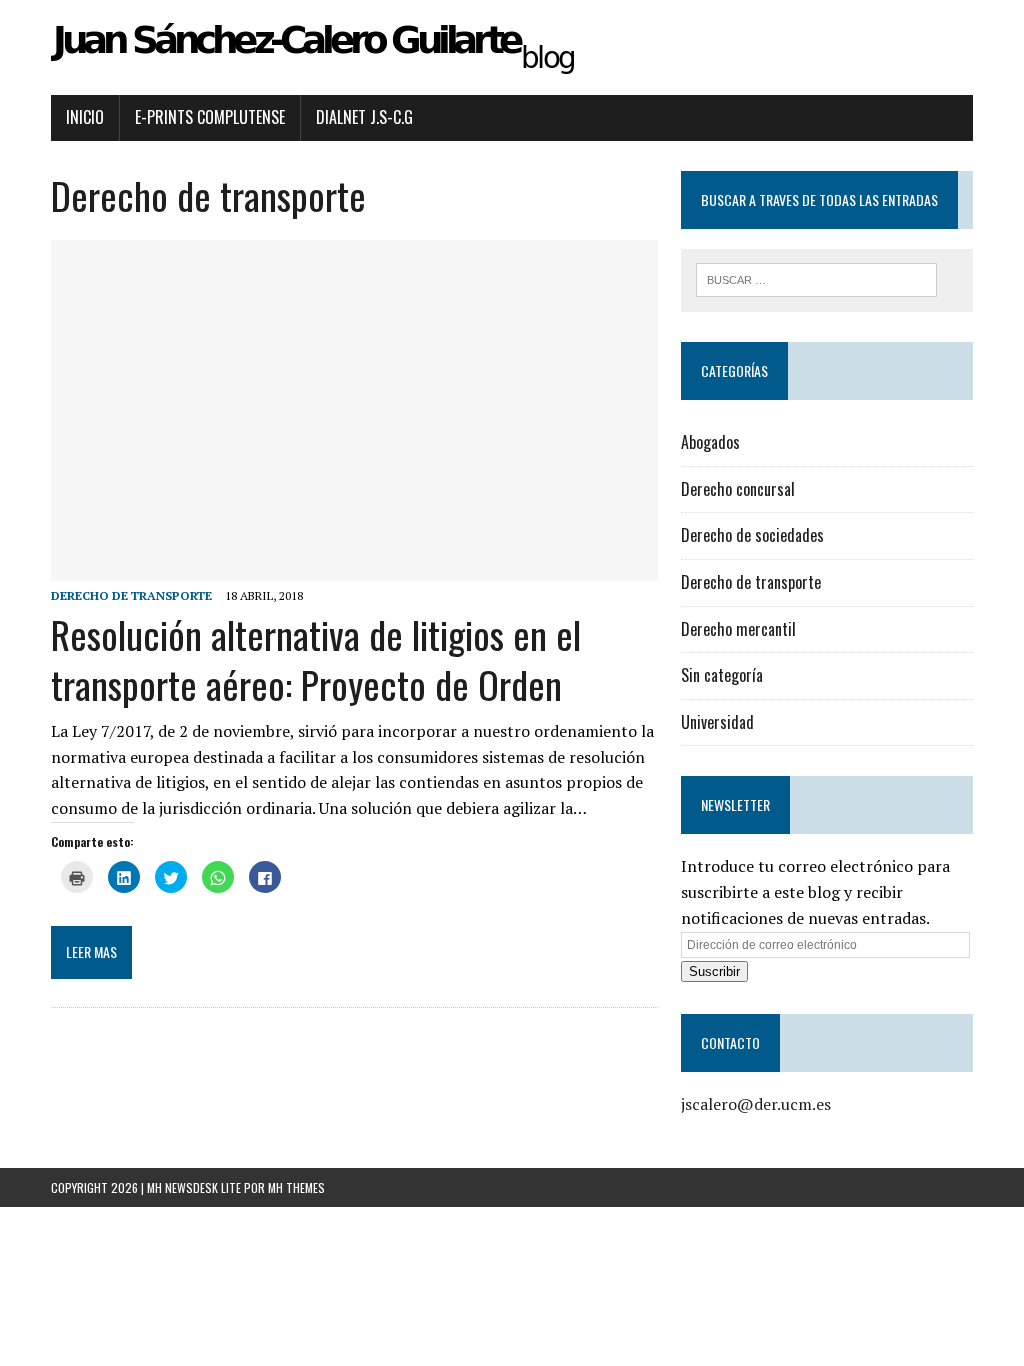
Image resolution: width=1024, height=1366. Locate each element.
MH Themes (296, 1187)
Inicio (85, 117)
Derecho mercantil (738, 629)
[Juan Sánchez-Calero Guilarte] (512, 47)
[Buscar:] (817, 278)
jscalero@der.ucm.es (756, 1104)
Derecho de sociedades (752, 535)
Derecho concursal (738, 489)
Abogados (710, 442)
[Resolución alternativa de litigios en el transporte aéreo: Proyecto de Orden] (354, 568)
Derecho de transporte (131, 595)
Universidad (717, 722)
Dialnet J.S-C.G (364, 117)
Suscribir (714, 971)
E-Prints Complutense (210, 117)
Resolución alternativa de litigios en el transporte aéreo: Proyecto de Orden (316, 658)
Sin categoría (722, 675)
